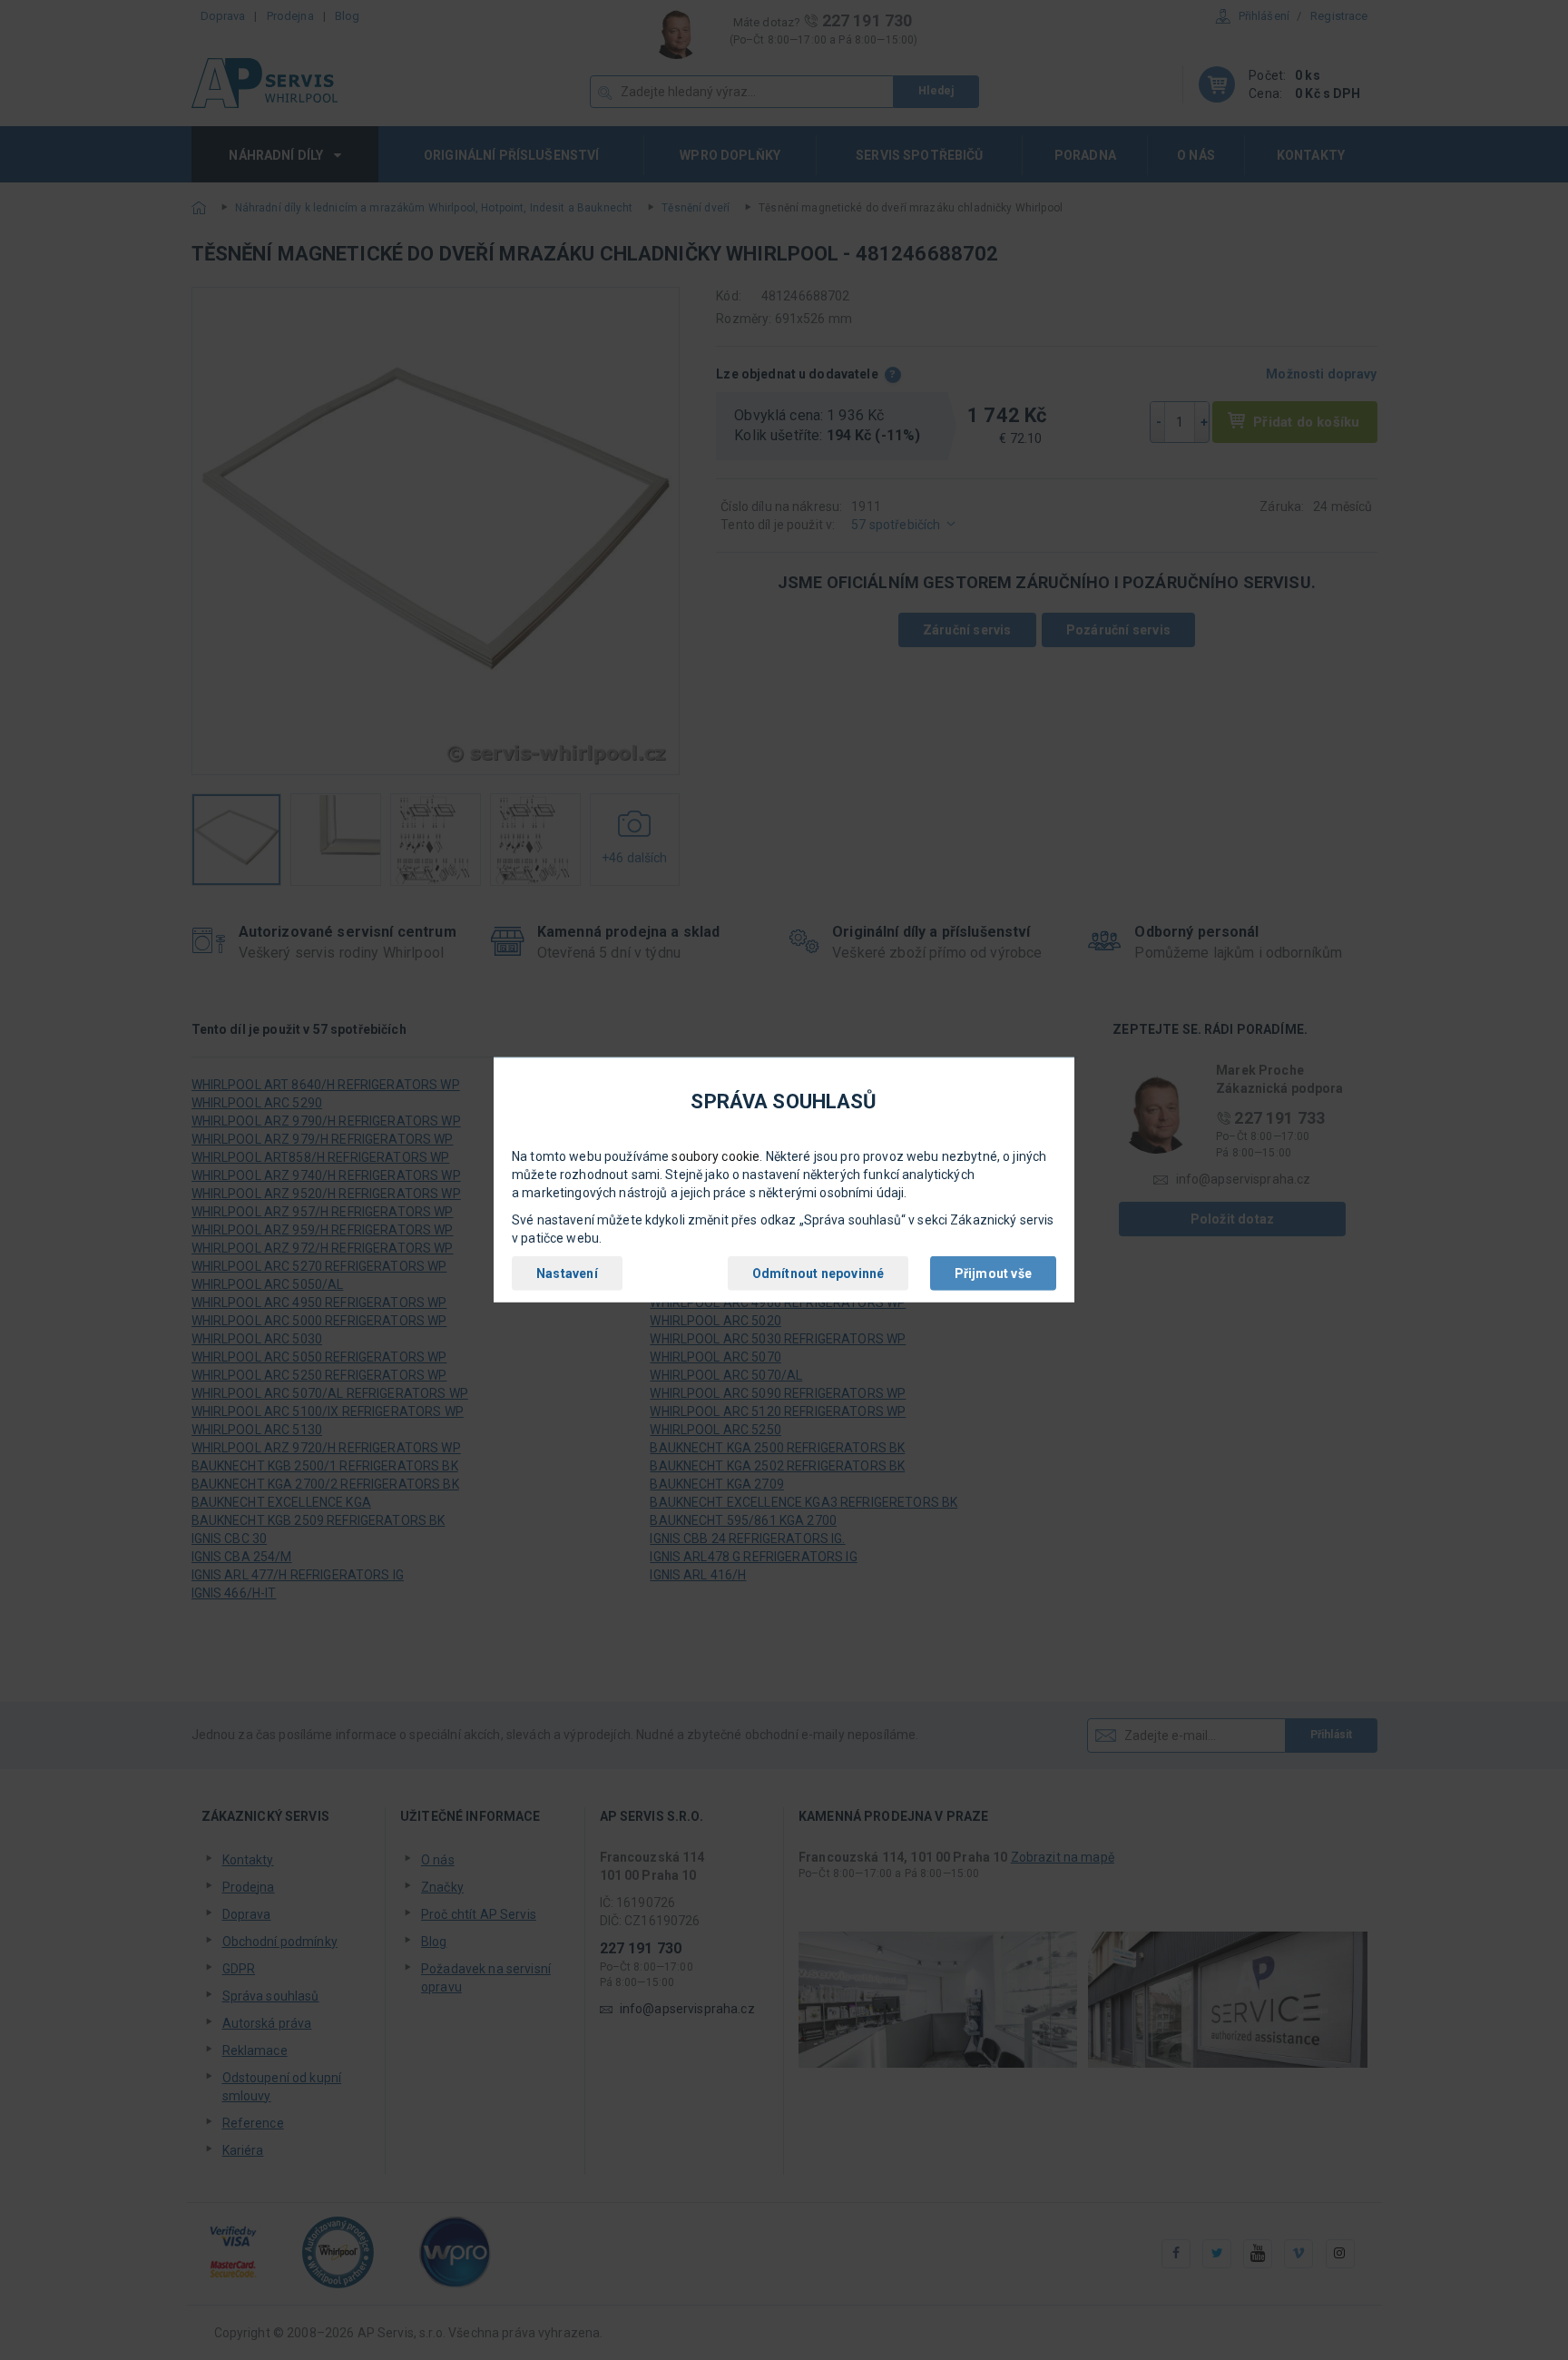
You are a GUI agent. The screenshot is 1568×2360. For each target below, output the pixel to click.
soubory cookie (715, 1156)
